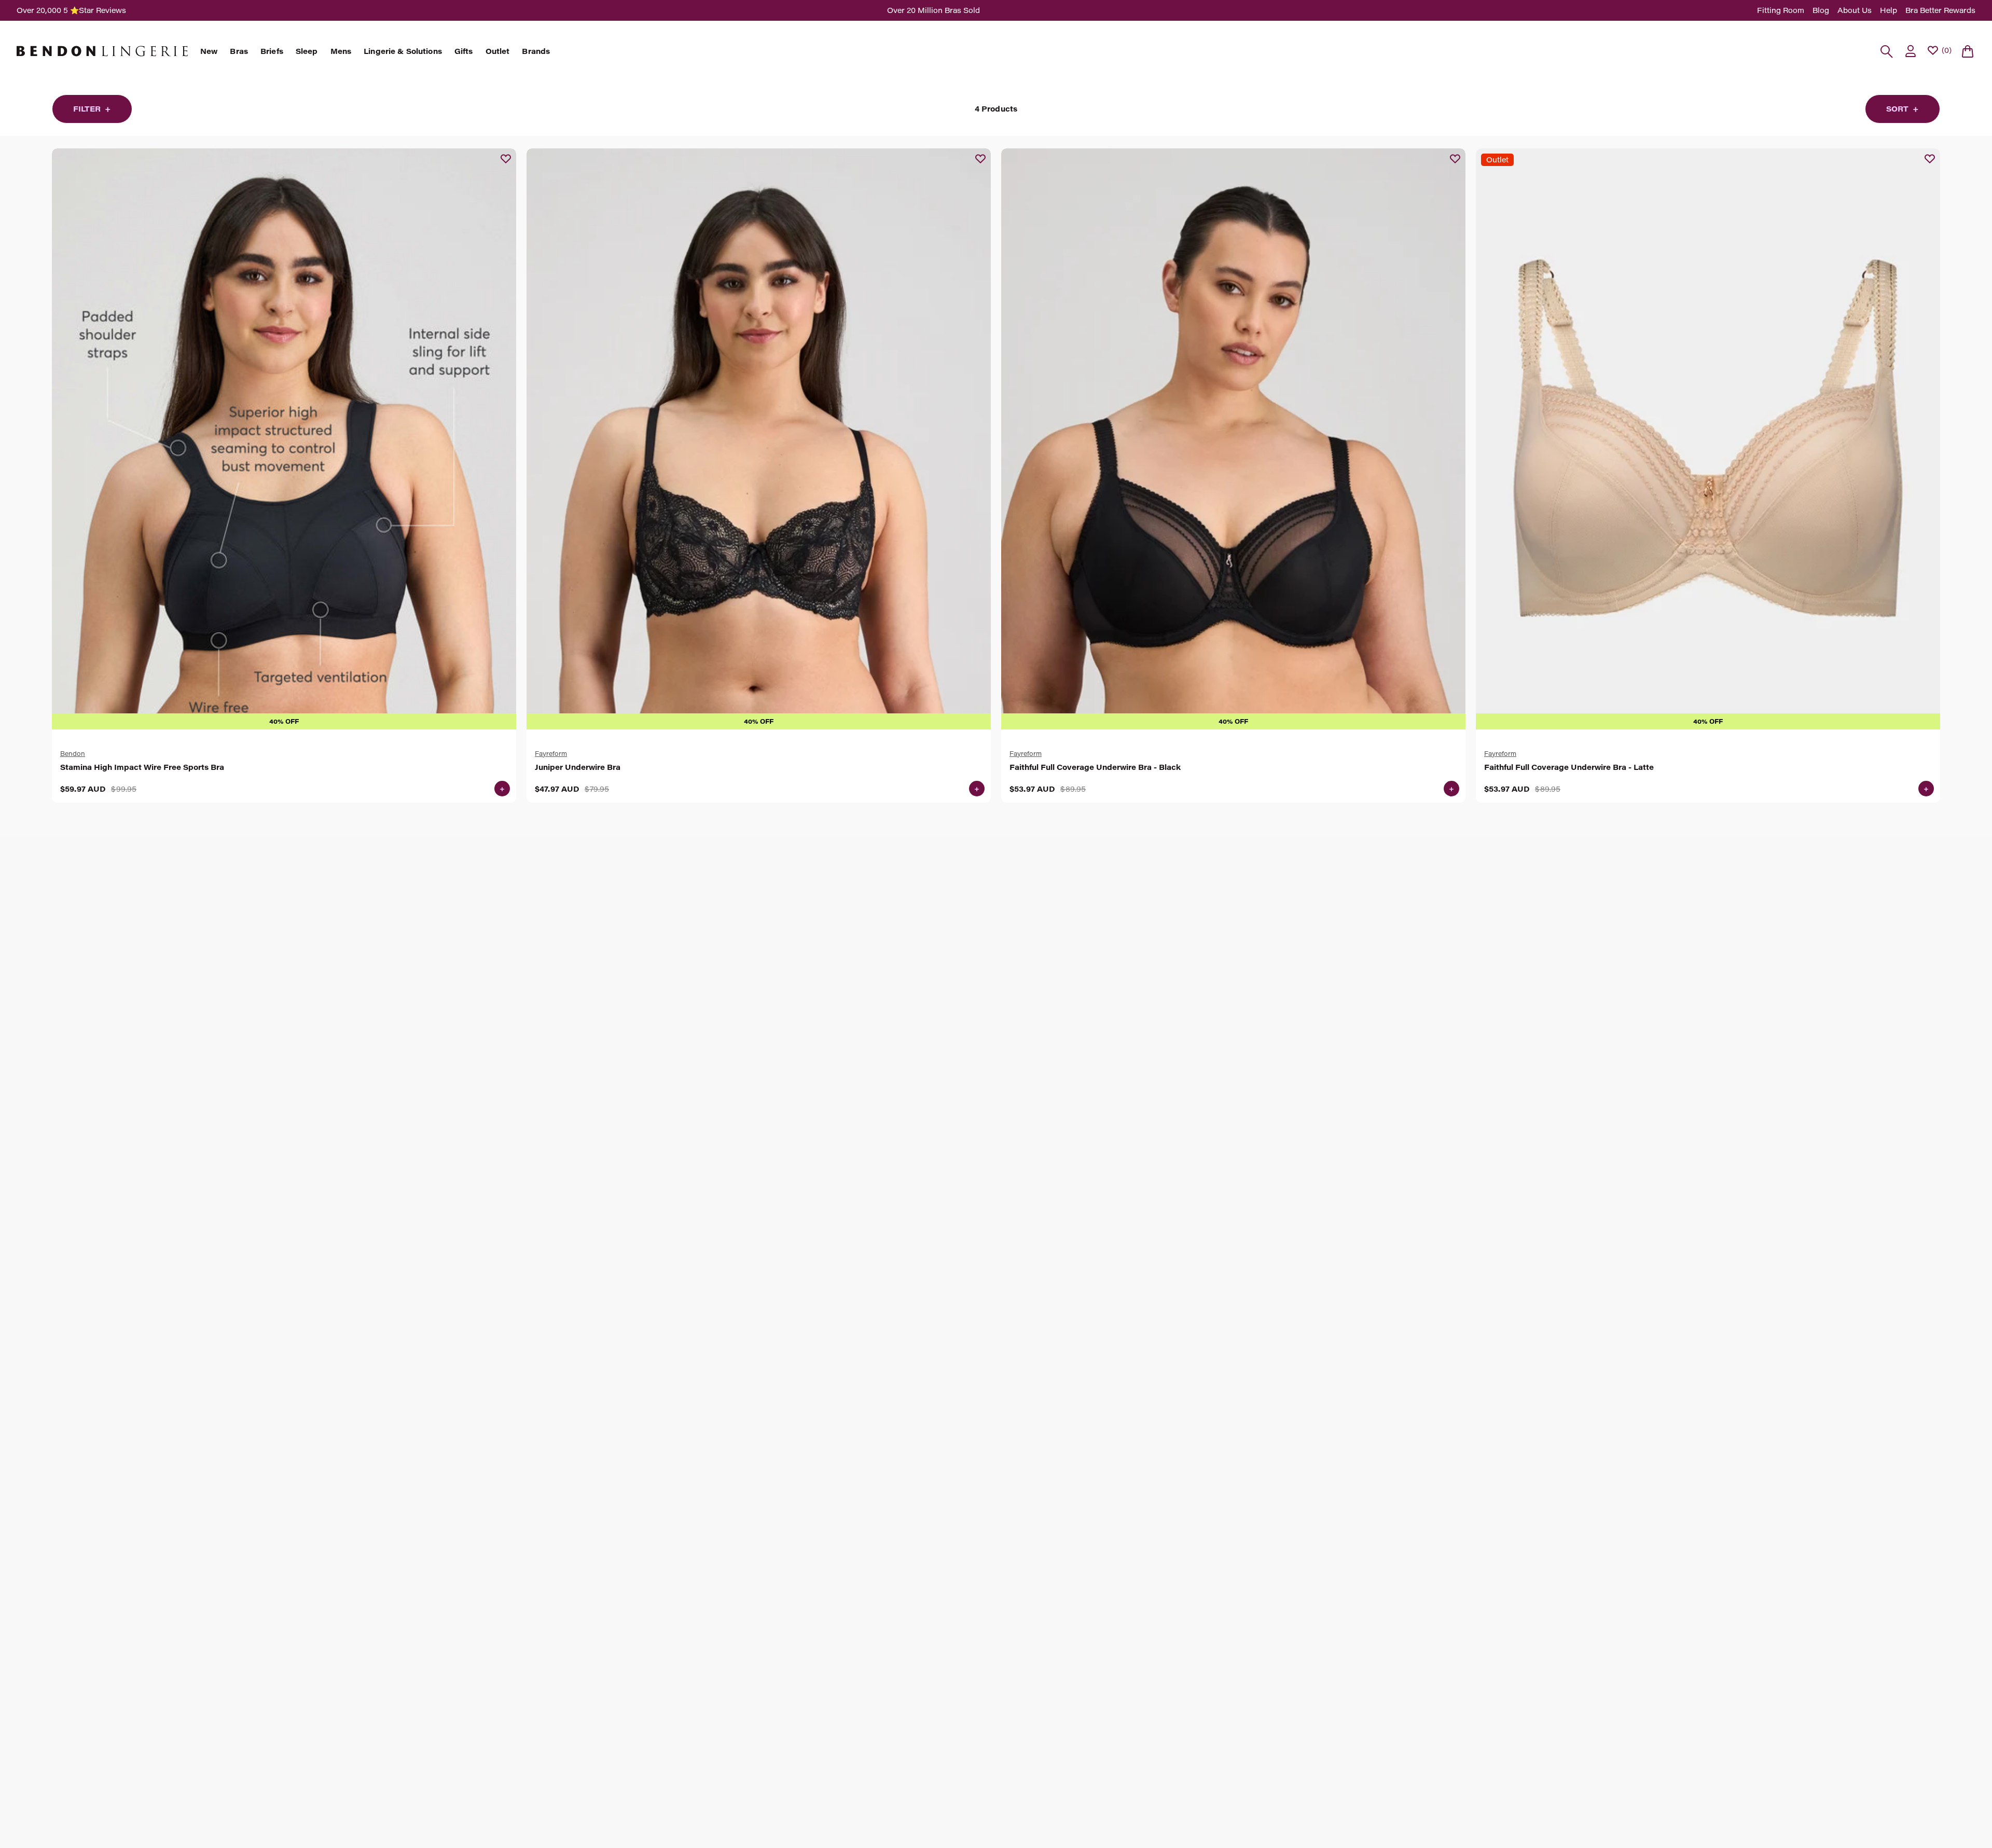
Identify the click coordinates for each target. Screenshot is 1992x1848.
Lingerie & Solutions (403, 51)
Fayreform (551, 753)
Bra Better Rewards (1940, 10)
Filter (92, 109)
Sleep (307, 51)
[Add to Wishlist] (506, 159)
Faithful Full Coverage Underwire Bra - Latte (1569, 767)
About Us (1855, 10)
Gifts (464, 51)
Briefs (272, 51)
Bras (239, 51)
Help (1889, 10)
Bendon (73, 753)
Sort (1903, 109)
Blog (1821, 10)
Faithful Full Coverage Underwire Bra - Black (1095, 767)
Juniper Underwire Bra (578, 767)
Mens (341, 51)
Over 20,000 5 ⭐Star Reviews (71, 10)
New (209, 51)
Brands (536, 51)
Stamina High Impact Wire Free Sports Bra (142, 767)
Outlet (498, 51)
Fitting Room (1781, 10)
